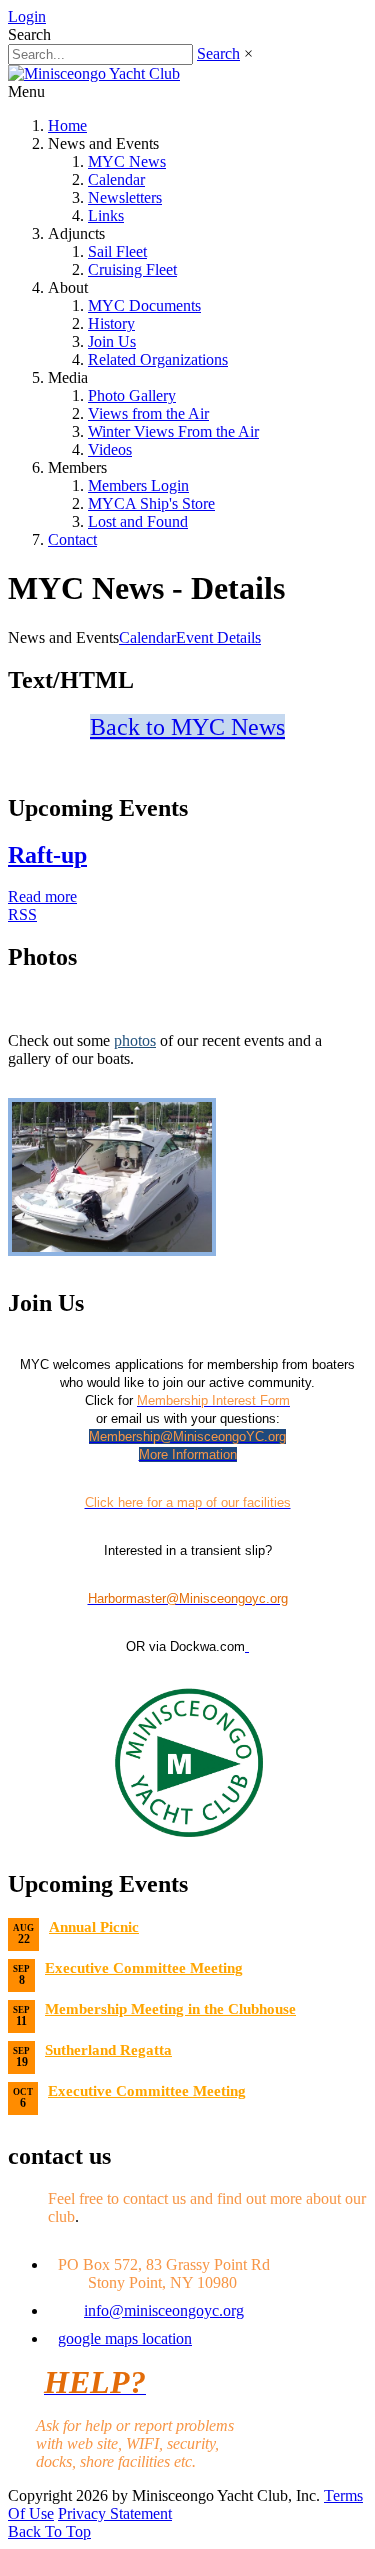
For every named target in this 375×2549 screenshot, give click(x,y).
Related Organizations (158, 359)
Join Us (112, 341)
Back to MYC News (187, 727)
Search (218, 53)
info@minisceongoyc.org (164, 2310)
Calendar (116, 179)
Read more (42, 896)
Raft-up (47, 855)
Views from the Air (148, 413)
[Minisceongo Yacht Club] (94, 73)
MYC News (127, 161)
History (111, 323)
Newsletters (125, 197)
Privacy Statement (115, 2513)
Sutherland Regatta (108, 2050)
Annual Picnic (94, 1927)
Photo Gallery (132, 395)
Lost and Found (138, 521)
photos (135, 1040)
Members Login (138, 485)
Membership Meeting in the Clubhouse (170, 2009)
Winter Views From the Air (173, 431)
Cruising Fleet (132, 269)
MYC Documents (144, 305)
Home (67, 125)
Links (106, 215)
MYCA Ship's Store (151, 503)
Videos (110, 449)
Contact (72, 539)
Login (27, 16)
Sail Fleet (117, 251)
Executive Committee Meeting (144, 1968)
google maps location (125, 2338)
